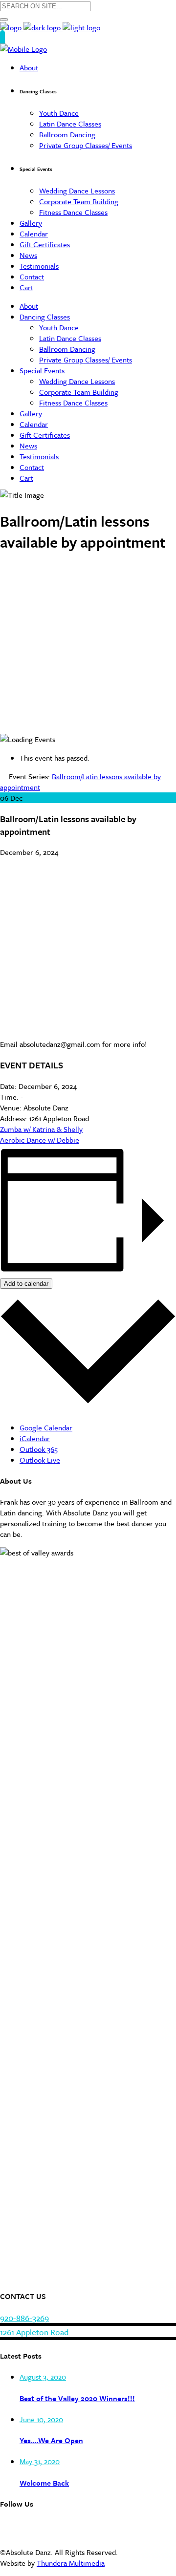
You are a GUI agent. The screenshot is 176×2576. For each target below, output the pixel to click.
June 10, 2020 (41, 2419)
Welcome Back (44, 2483)
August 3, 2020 (43, 2377)
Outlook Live (40, 1460)
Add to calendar (26, 1284)
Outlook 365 (39, 1449)
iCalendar (35, 1438)
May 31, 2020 (40, 2461)
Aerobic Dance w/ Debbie (40, 1140)
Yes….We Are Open (51, 2440)
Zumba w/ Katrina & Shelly (41, 1129)
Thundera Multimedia (71, 2563)
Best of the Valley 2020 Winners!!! (77, 2398)
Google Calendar (46, 1427)
